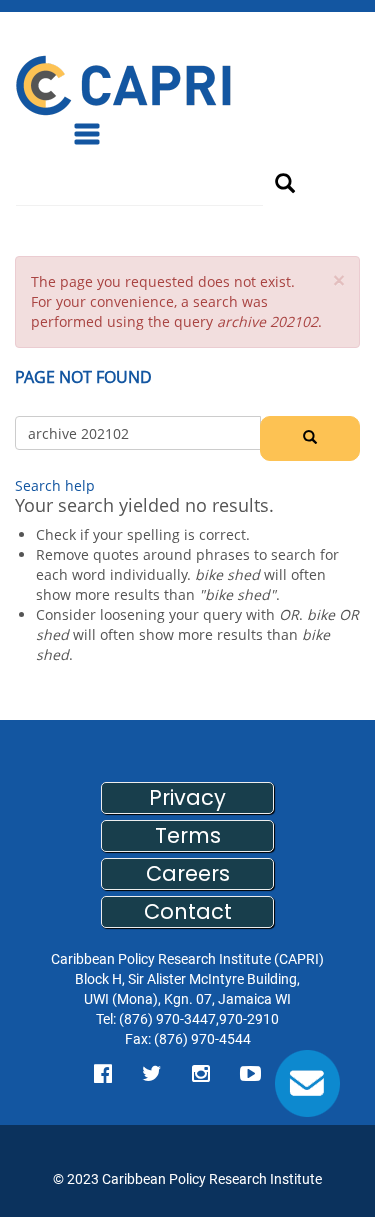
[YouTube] (250, 1074)
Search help (55, 485)
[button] (339, 280)
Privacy (187, 797)
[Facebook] (103, 1074)
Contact (188, 911)
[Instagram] (201, 1074)
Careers (188, 873)
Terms (188, 835)
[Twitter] (152, 1074)
